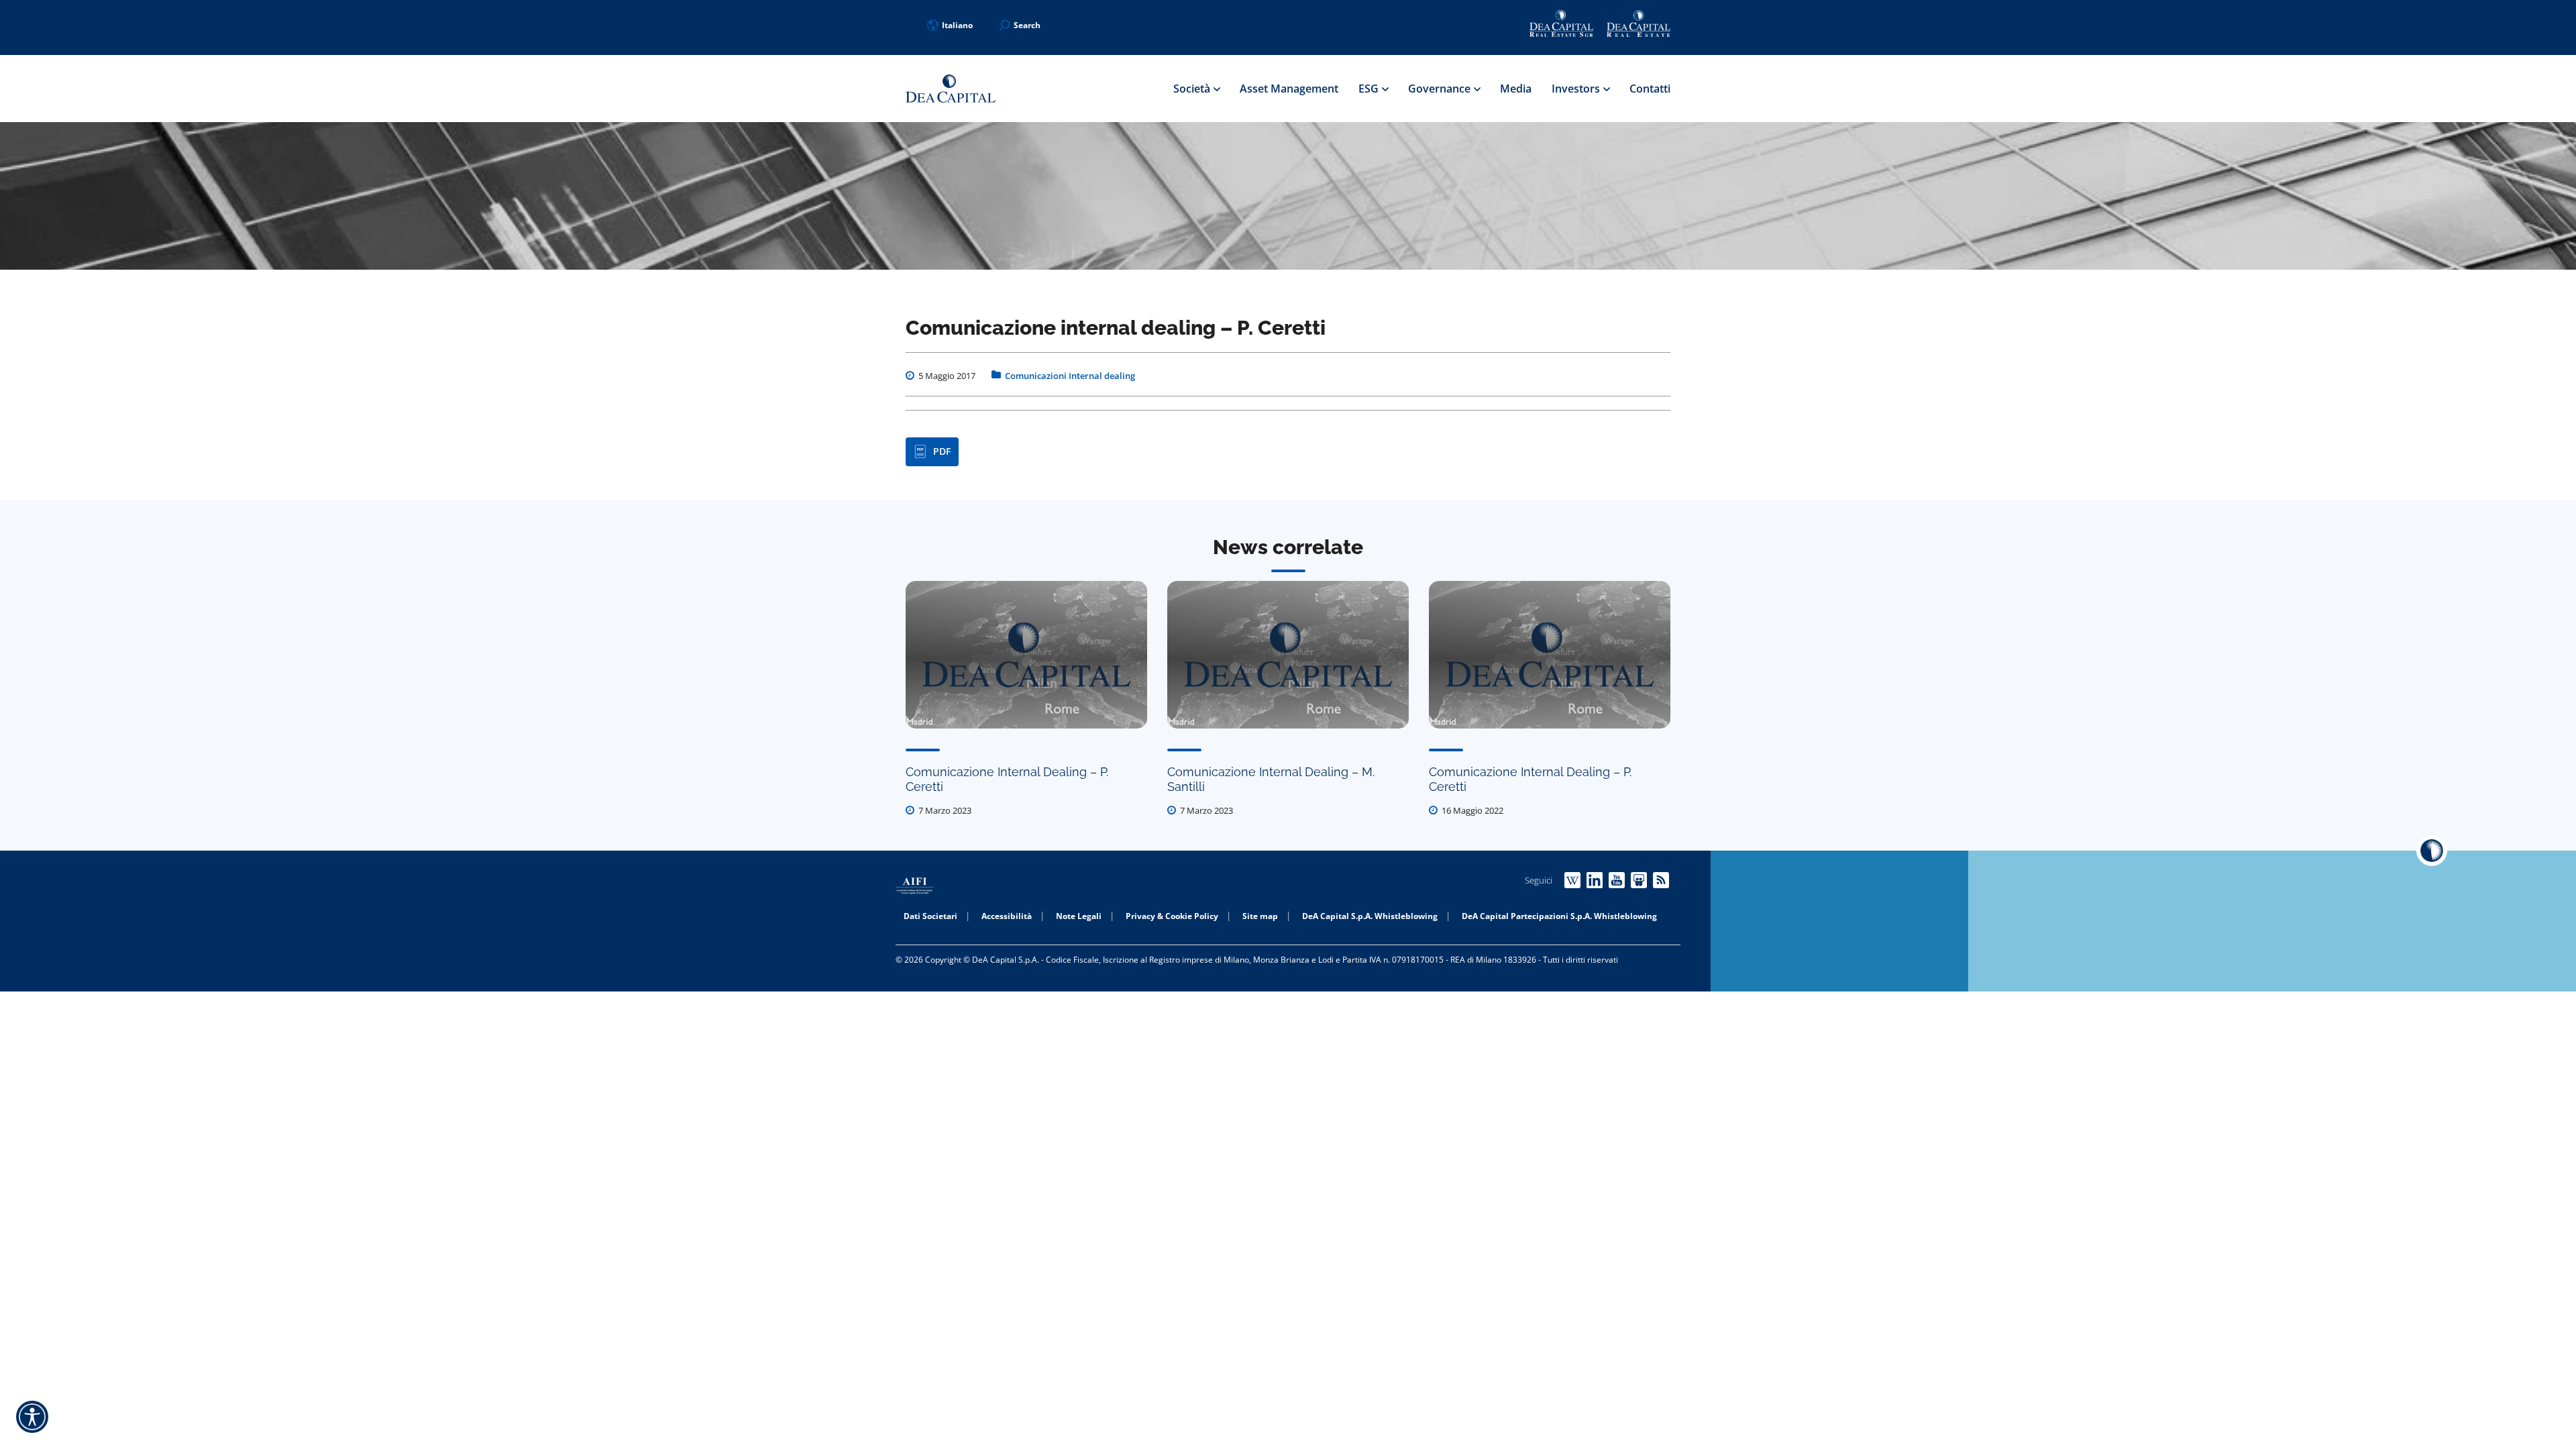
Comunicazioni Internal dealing (1070, 376)
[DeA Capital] (951, 89)
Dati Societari (930, 916)
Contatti (1650, 89)
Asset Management (1289, 89)
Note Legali (1079, 916)
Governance (1441, 89)
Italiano (957, 25)
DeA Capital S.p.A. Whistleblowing (1370, 916)
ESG (1370, 89)
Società (1193, 89)
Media (1516, 89)
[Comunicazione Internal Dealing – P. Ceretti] (1026, 655)
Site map (1260, 916)
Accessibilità (1007, 916)
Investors (1577, 89)
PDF (942, 451)
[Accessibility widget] (32, 1417)
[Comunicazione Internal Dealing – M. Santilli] (1288, 655)
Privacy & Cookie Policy (1172, 916)
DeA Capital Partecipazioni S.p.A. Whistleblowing (1559, 916)
